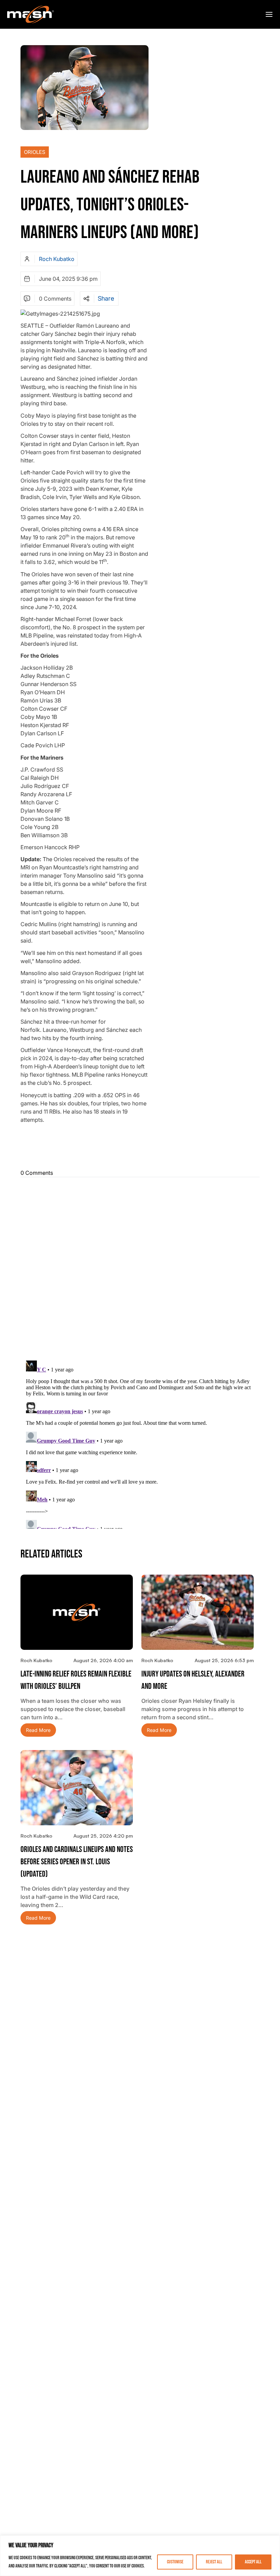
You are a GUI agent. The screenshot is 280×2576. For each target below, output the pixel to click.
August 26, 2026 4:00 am (103, 1660)
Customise (175, 2562)
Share (106, 299)
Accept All (253, 2562)
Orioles (35, 152)
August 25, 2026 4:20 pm (103, 1836)
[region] (140, 2556)
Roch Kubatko (57, 259)
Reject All (214, 2562)
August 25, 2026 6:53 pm (224, 1660)
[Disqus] (140, 1268)
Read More (38, 1730)
